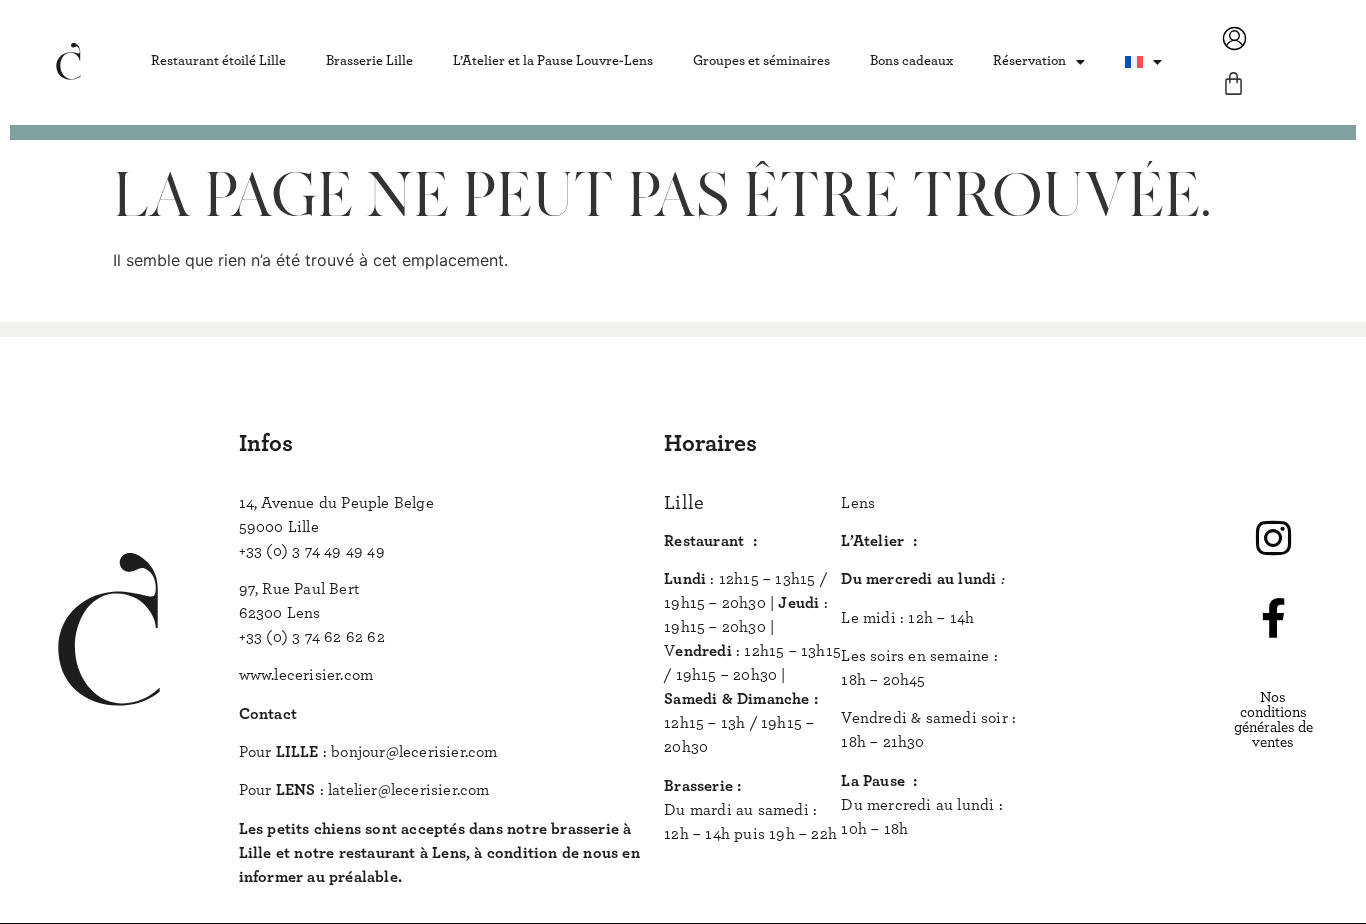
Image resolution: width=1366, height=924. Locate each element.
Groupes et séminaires (761, 61)
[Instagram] (1273, 538)
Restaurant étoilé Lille (218, 61)
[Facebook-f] (1273, 618)
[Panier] (1233, 83)
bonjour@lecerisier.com (414, 752)
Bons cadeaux (911, 61)
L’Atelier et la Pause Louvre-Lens (553, 61)
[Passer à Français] (1143, 61)
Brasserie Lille (369, 61)
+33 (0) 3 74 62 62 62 (312, 637)
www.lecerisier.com (306, 675)
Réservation (1029, 61)
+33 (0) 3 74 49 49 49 (312, 551)
